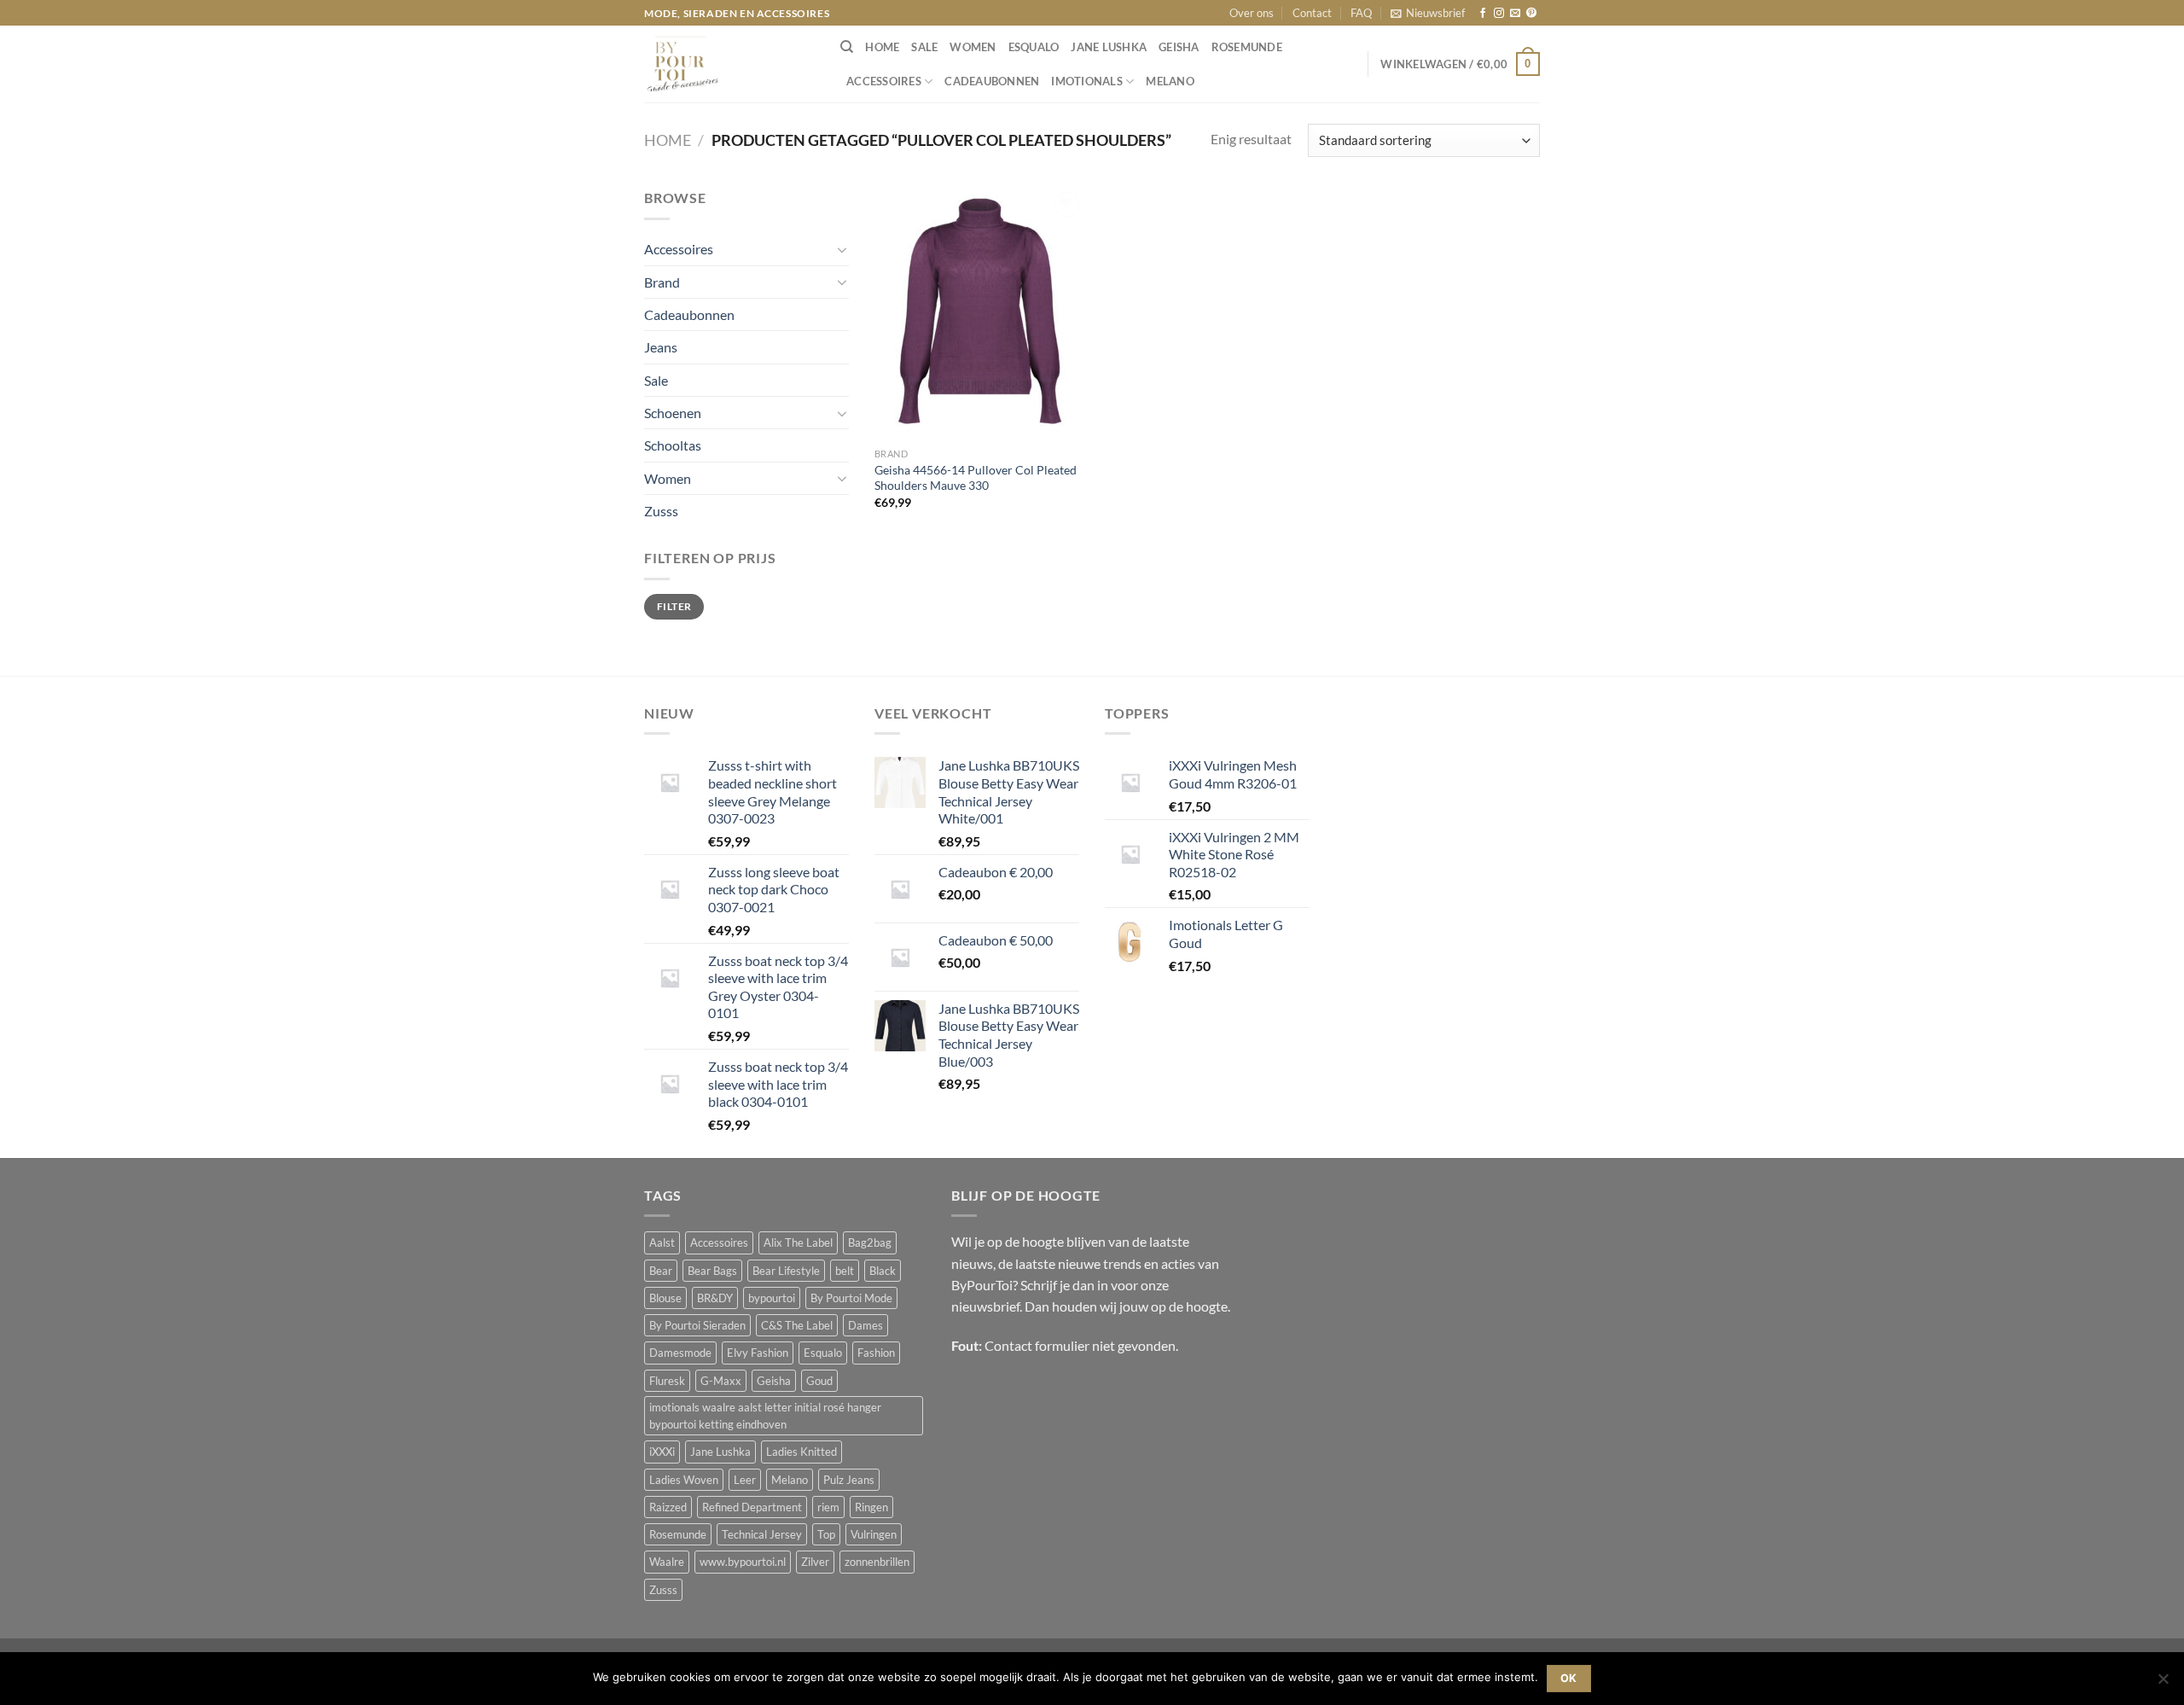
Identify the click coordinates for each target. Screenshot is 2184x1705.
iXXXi (662, 1452)
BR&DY (715, 1298)
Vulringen (874, 1534)
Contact (1312, 13)
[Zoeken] (847, 47)
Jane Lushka (1109, 47)
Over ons (1252, 13)
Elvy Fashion (758, 1353)
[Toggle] (842, 249)
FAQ (1361, 13)
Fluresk (667, 1381)
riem (828, 1507)
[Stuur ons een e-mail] (1515, 14)
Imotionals (1087, 81)
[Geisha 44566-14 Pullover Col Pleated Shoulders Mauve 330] (980, 313)
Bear (661, 1271)
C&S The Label (797, 1325)
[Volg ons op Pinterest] (1531, 14)
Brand (662, 282)
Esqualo (1034, 47)
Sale (924, 47)
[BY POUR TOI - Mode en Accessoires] (729, 64)
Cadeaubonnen (992, 81)
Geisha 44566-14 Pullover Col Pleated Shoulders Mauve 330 (976, 478)
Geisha (1179, 47)
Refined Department (752, 1507)
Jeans (661, 347)
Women (973, 47)
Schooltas (673, 445)
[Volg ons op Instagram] (1499, 14)
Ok (1569, 1678)
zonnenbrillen (877, 1562)
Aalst (662, 1242)
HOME (882, 47)
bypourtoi (772, 1298)
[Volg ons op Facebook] (1483, 14)
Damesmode (680, 1353)
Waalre (667, 1562)
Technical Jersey (762, 1534)
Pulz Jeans (849, 1480)
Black (883, 1271)
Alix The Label (798, 1242)
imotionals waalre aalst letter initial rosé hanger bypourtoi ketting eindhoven (765, 1416)
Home (668, 140)
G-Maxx (721, 1381)
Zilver (815, 1562)
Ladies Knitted (802, 1452)
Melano (1170, 81)
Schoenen (673, 413)
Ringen (871, 1507)
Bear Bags (712, 1271)
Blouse (665, 1298)
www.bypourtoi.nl (743, 1562)
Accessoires (884, 81)
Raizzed (668, 1507)
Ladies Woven (684, 1480)
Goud (819, 1381)
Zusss (661, 511)
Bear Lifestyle (786, 1271)
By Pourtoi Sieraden (697, 1325)
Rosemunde (1247, 47)
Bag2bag (870, 1242)
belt (845, 1271)
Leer (745, 1480)
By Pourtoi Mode (851, 1298)
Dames (865, 1325)
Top (826, 1534)
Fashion (876, 1353)
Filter (674, 606)
